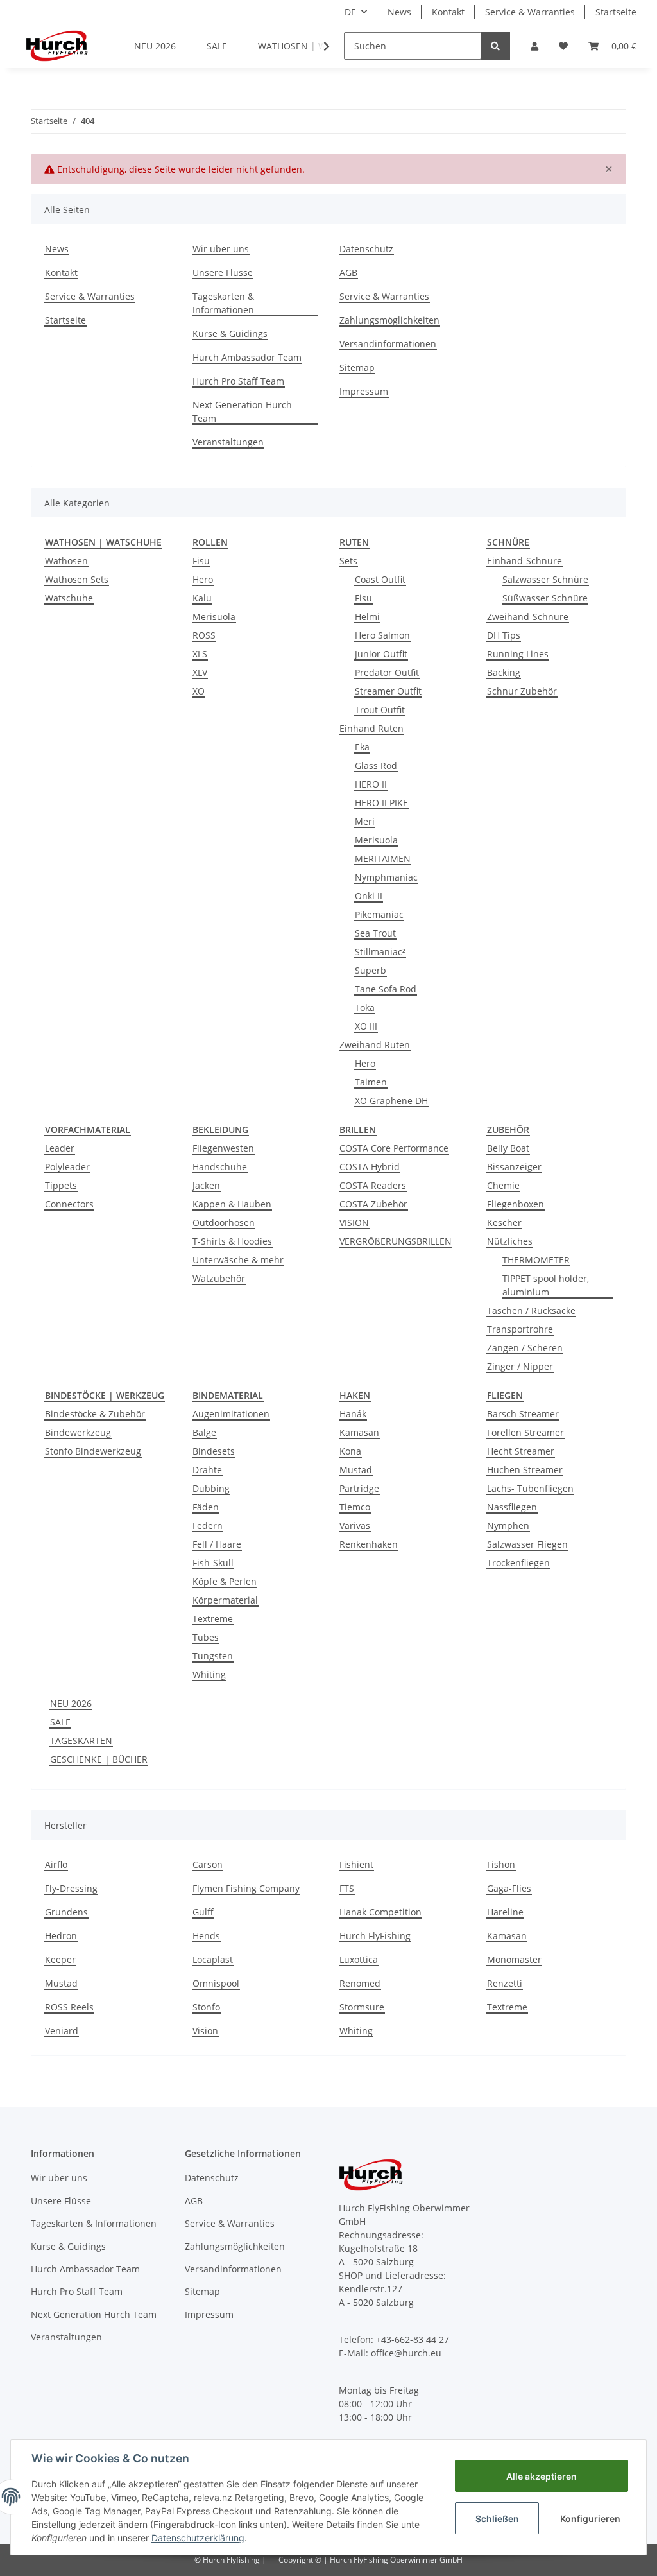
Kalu (202, 598)
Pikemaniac (379, 914)
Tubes (206, 1637)
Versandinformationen (388, 344)
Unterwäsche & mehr (238, 1260)
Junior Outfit (381, 654)
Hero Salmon (382, 635)
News (399, 12)
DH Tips (504, 635)
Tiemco (355, 1507)
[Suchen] (495, 46)
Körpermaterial (225, 1600)
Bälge (204, 1432)
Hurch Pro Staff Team (238, 381)
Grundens (66, 1912)
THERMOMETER (536, 1260)
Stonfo (206, 2007)
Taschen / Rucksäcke (531, 1310)
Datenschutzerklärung (198, 2538)
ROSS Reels (69, 2007)
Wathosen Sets (77, 579)
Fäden (206, 1507)
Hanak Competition (380, 1912)
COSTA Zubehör (373, 1204)
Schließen (497, 2519)
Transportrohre (520, 1329)
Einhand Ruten (371, 728)
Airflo (56, 1864)
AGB (348, 272)
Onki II (369, 896)
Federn (208, 1526)
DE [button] (350, 12)
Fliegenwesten (223, 1148)
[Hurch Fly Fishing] (57, 46)
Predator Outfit (387, 672)
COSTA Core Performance (394, 1148)
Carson (208, 1864)
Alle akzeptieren (542, 2476)
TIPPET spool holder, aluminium (546, 1285)
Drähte (207, 1470)
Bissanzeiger (514, 1167)
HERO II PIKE (381, 803)
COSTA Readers (373, 1185)
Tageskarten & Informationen (223, 303)
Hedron (61, 1936)
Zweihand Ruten (375, 1045)
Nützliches (510, 1241)
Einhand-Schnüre (525, 561)
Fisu (201, 561)
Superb (371, 970)
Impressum (364, 391)
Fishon (501, 1864)
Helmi (367, 617)
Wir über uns (221, 249)
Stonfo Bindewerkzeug (93, 1451)
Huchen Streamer (525, 1470)
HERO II (371, 784)
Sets (348, 561)
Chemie (503, 1185)
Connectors (69, 1204)
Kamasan (359, 1432)
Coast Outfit (380, 579)
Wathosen (66, 561)
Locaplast (213, 1959)
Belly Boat (508, 1148)
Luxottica (359, 1959)
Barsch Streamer (523, 1414)
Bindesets (214, 1451)
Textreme (213, 1619)
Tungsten (213, 1656)
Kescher (504, 1223)
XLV (200, 672)
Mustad (356, 1470)
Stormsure (362, 2007)
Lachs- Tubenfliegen (530, 1488)
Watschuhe (69, 598)
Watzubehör (219, 1278)
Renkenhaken (369, 1544)
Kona (350, 1451)
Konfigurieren (590, 2519)
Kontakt (448, 12)
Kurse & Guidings (230, 333)
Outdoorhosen (224, 1223)
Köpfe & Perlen (225, 1581)
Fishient (356, 1864)
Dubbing (211, 1488)
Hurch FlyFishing (375, 1936)
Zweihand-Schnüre (528, 617)
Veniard (62, 2031)
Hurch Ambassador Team (247, 357)
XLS (200, 654)
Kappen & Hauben (232, 1204)
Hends (206, 1936)
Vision (205, 2031)
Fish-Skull (213, 1563)
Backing (504, 672)
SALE (60, 1722)
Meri (365, 821)
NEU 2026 (71, 1703)
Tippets (61, 1185)
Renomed (360, 1983)
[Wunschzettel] (563, 46)
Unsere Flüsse (223, 272)
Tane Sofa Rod (386, 989)
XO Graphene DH (391, 1101)
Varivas (355, 1526)
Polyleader (67, 1167)
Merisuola (214, 617)
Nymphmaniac (386, 877)
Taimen (371, 1082)
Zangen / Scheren (525, 1348)
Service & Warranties (530, 12)
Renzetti (505, 1983)
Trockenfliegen (518, 1563)
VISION (354, 1223)
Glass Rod (376, 765)
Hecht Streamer (521, 1451)
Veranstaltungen (228, 442)
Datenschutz (366, 249)
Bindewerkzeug (78, 1432)
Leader (60, 1148)
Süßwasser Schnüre (545, 598)
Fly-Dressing (71, 1888)
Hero (203, 579)
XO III (366, 1026)
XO (199, 691)
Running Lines (518, 654)
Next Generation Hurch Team (242, 411)
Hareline (505, 1912)
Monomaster (514, 1959)
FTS (347, 1888)
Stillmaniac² (380, 952)
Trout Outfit (380, 710)
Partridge (359, 1488)
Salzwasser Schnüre (545, 579)
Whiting (209, 1674)
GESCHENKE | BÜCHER (99, 1759)
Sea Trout (375, 933)
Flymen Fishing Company (246, 1888)
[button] (534, 46)
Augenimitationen (231, 1414)
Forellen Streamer (525, 1432)
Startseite (616, 12)
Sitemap (357, 367)
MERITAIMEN (383, 859)
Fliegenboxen (516, 1204)
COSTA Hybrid (370, 1167)
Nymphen (508, 1526)
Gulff (203, 1912)
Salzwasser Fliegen (527, 1544)
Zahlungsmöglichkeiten (389, 320)
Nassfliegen (512, 1507)
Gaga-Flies (509, 1888)
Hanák (353, 1414)
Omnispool (216, 1983)
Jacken (206, 1185)
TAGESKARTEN (81, 1741)
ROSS (204, 635)
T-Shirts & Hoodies (232, 1241)
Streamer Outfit (388, 691)
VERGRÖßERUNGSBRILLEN (396, 1241)
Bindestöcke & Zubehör (95, 1414)
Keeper (60, 1959)
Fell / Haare (217, 1544)
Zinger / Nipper (520, 1366)
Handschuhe (220, 1167)
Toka (365, 1007)
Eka (362, 747)
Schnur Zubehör (522, 691)
